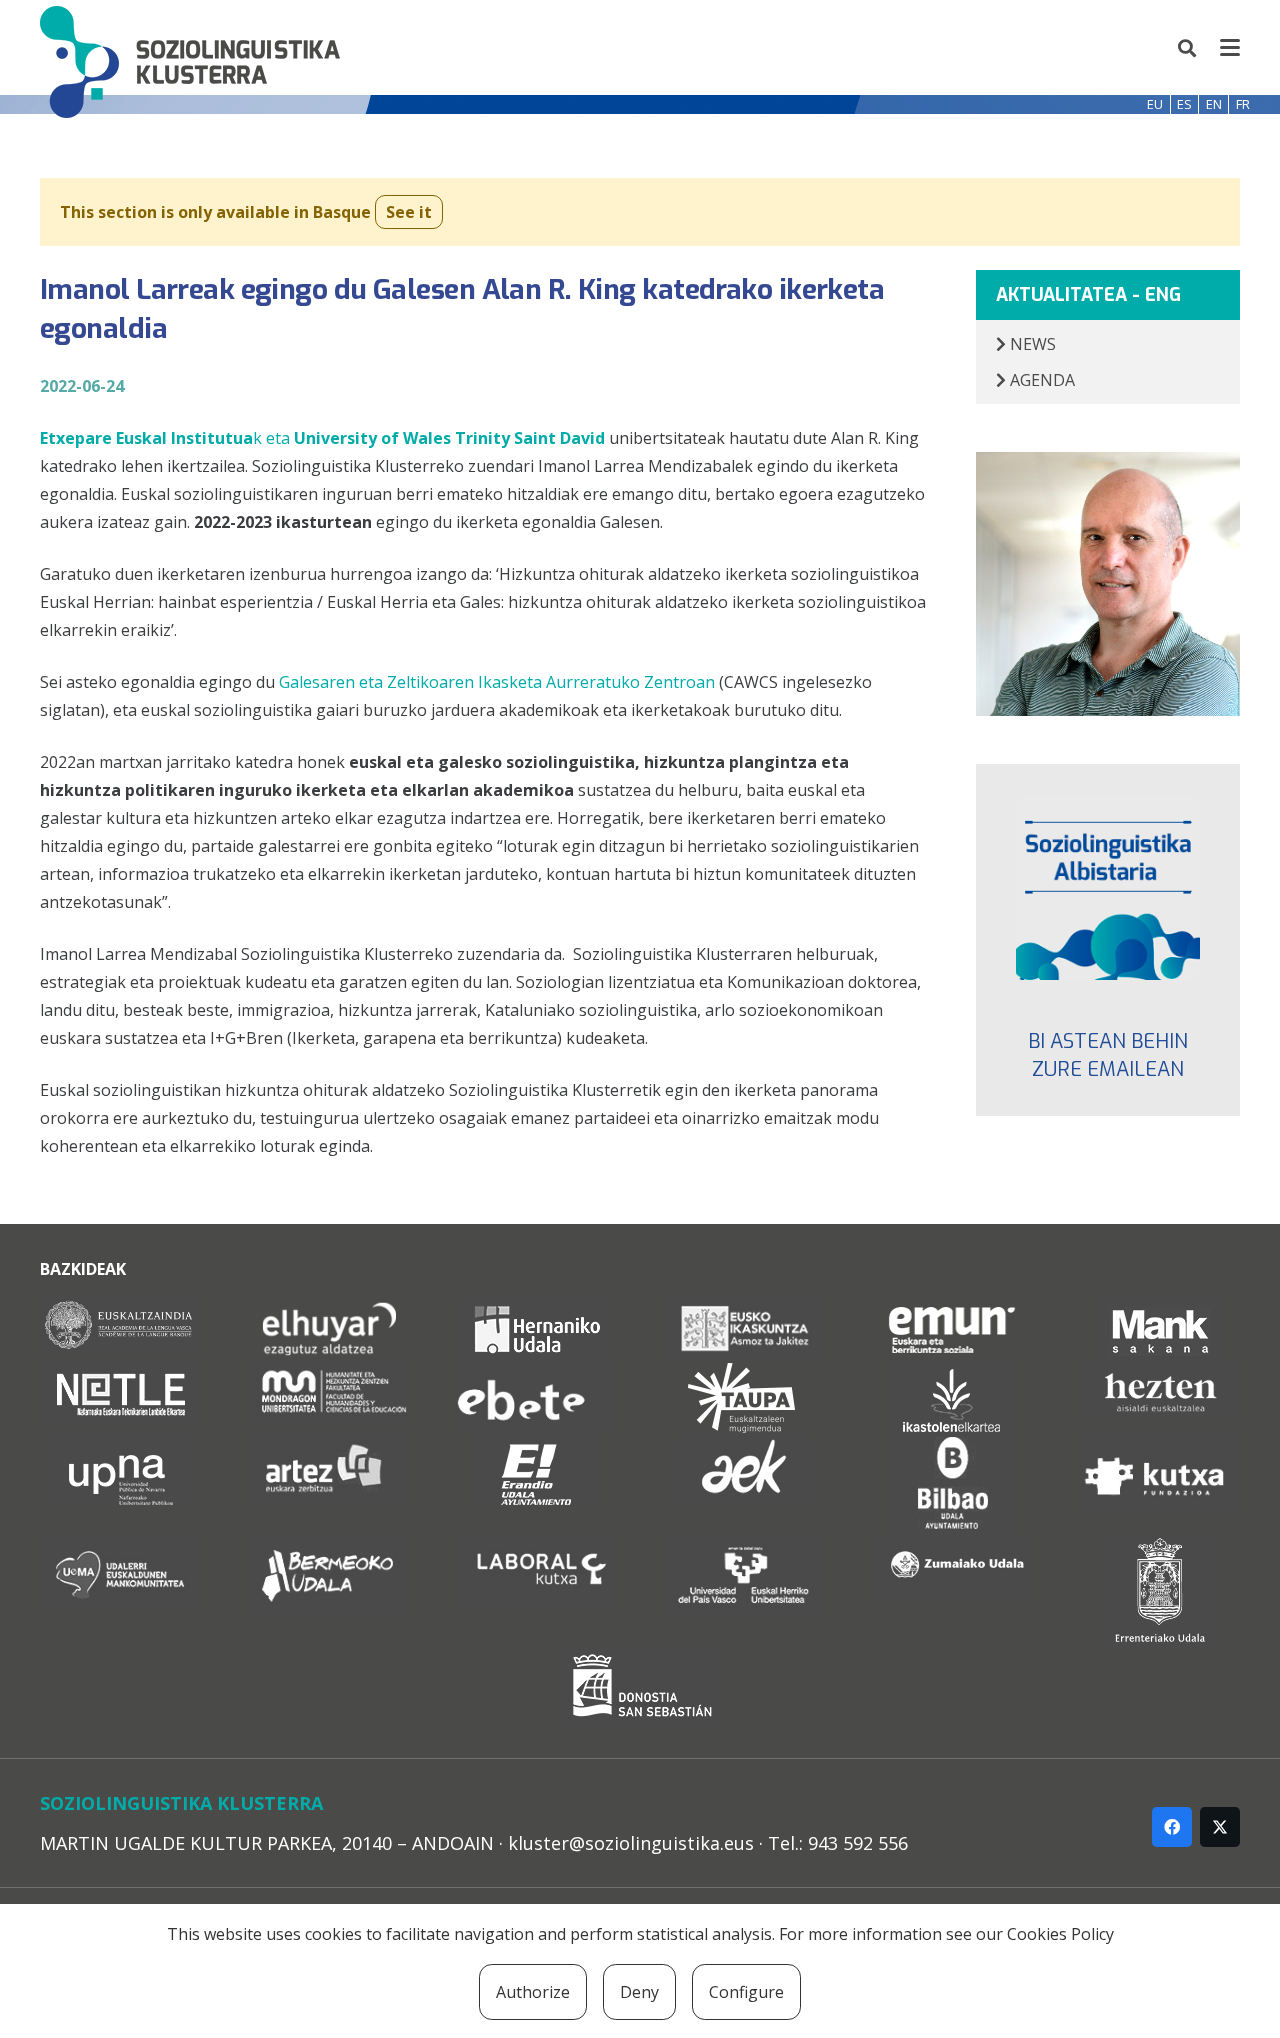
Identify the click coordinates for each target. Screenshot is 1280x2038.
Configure (746, 1992)
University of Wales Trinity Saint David (449, 438)
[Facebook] (1172, 1827)
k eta (165, 438)
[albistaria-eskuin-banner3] (1108, 888)
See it (409, 212)
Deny (639, 1992)
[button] (1188, 48)
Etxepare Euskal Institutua (146, 438)
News (1031, 344)
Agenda (1040, 380)
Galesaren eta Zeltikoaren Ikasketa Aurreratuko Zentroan (497, 682)
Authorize (533, 1992)
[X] (1220, 1827)
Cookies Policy (1060, 1934)
